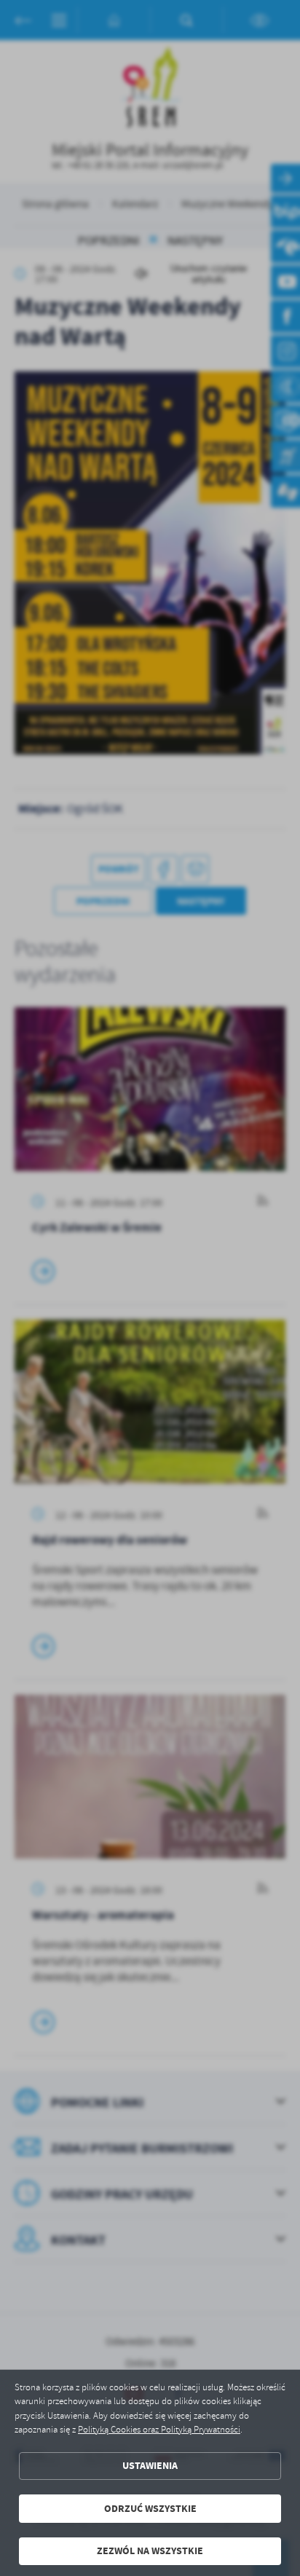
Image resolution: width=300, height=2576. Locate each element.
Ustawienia (150, 2466)
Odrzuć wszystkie (150, 2509)
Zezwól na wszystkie (150, 2551)
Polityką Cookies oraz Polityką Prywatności (159, 2430)
